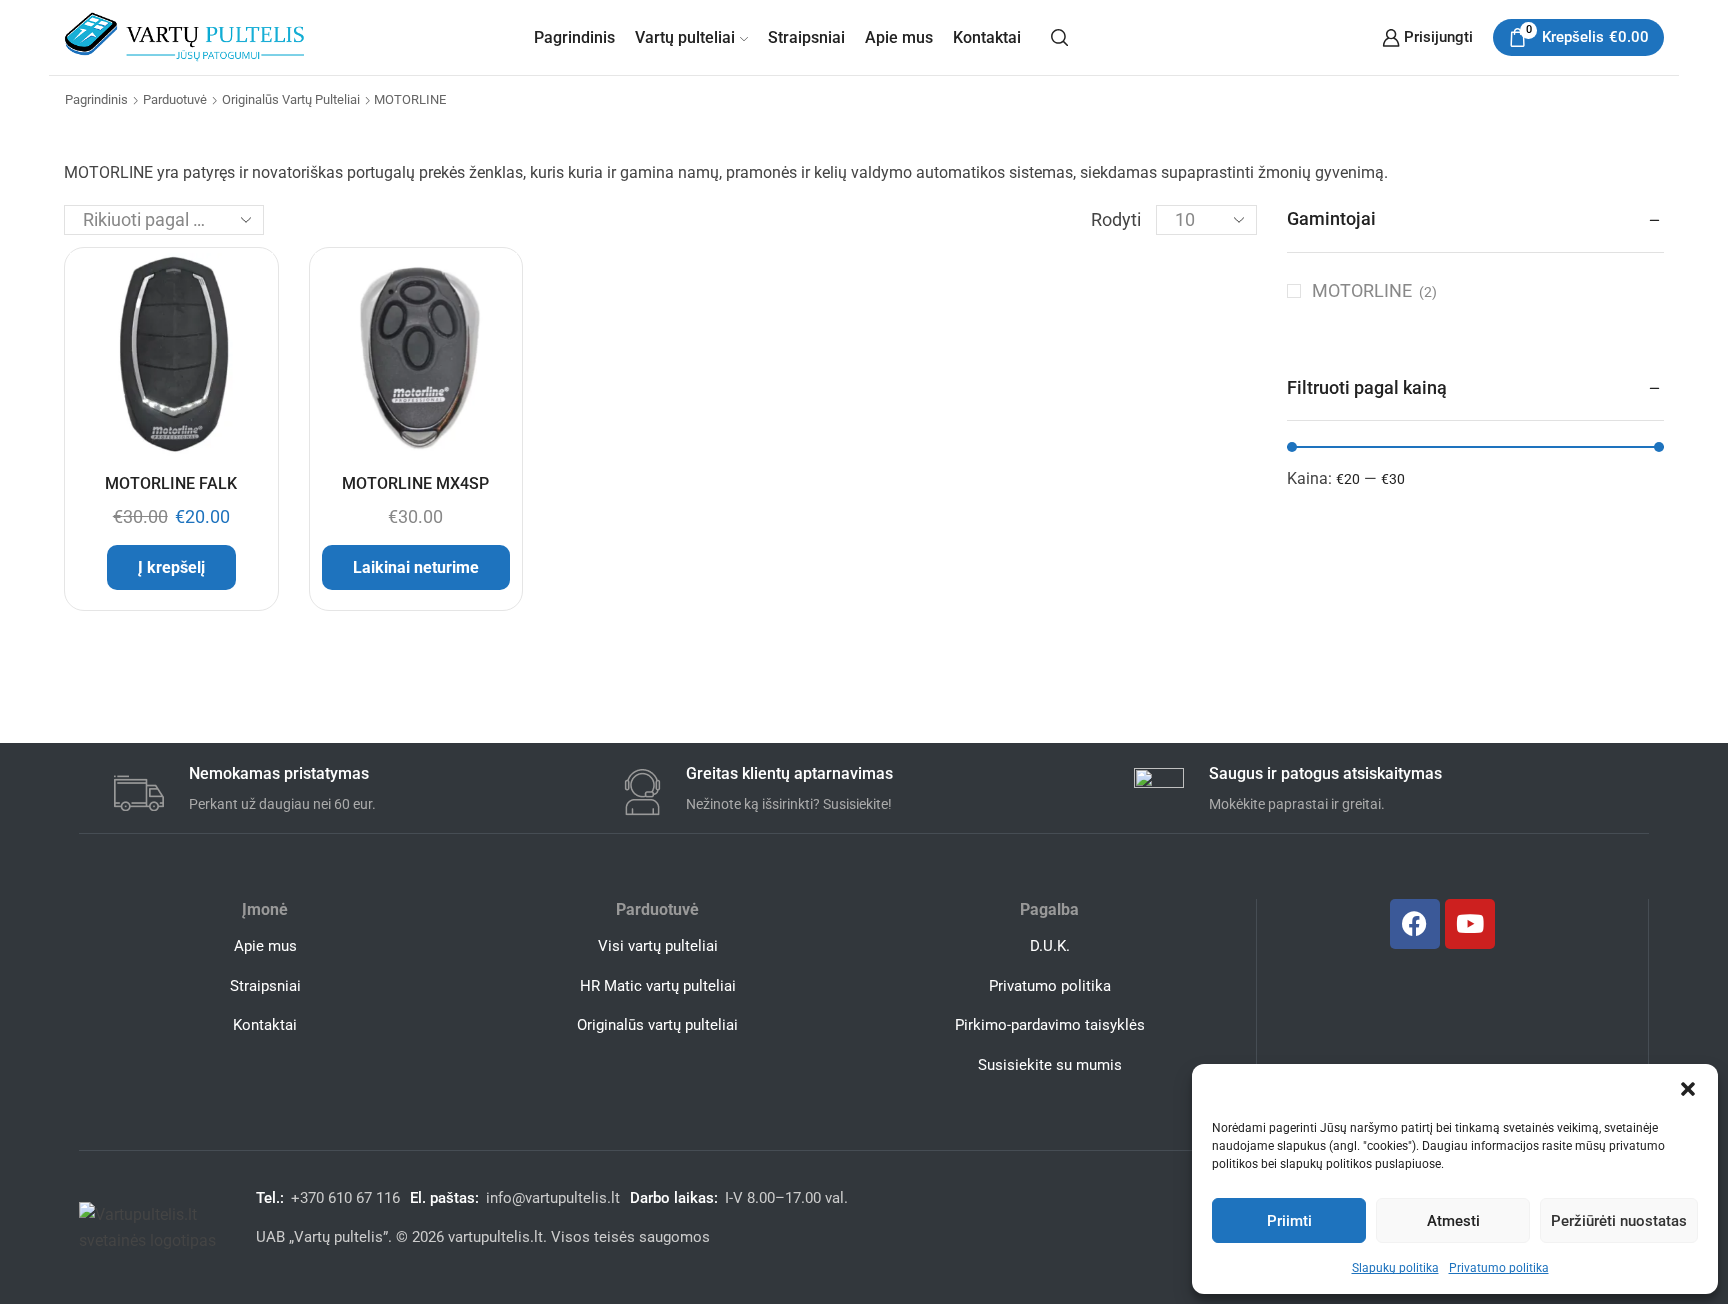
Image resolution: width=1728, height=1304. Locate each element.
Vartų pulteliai (685, 37)
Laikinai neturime (416, 567)
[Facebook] (1415, 924)
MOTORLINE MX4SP (415, 483)
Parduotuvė (175, 99)
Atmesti (1453, 1221)
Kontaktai (987, 37)
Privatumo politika (1499, 1268)
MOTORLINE (1362, 290)
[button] (1688, 1089)
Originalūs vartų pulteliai (291, 99)
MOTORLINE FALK (171, 483)
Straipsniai (806, 37)
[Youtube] (1470, 924)
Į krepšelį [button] (171, 567)
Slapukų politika (1395, 1268)
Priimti (1289, 1221)
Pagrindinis (574, 37)
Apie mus (899, 37)
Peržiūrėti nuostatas (1619, 1221)
